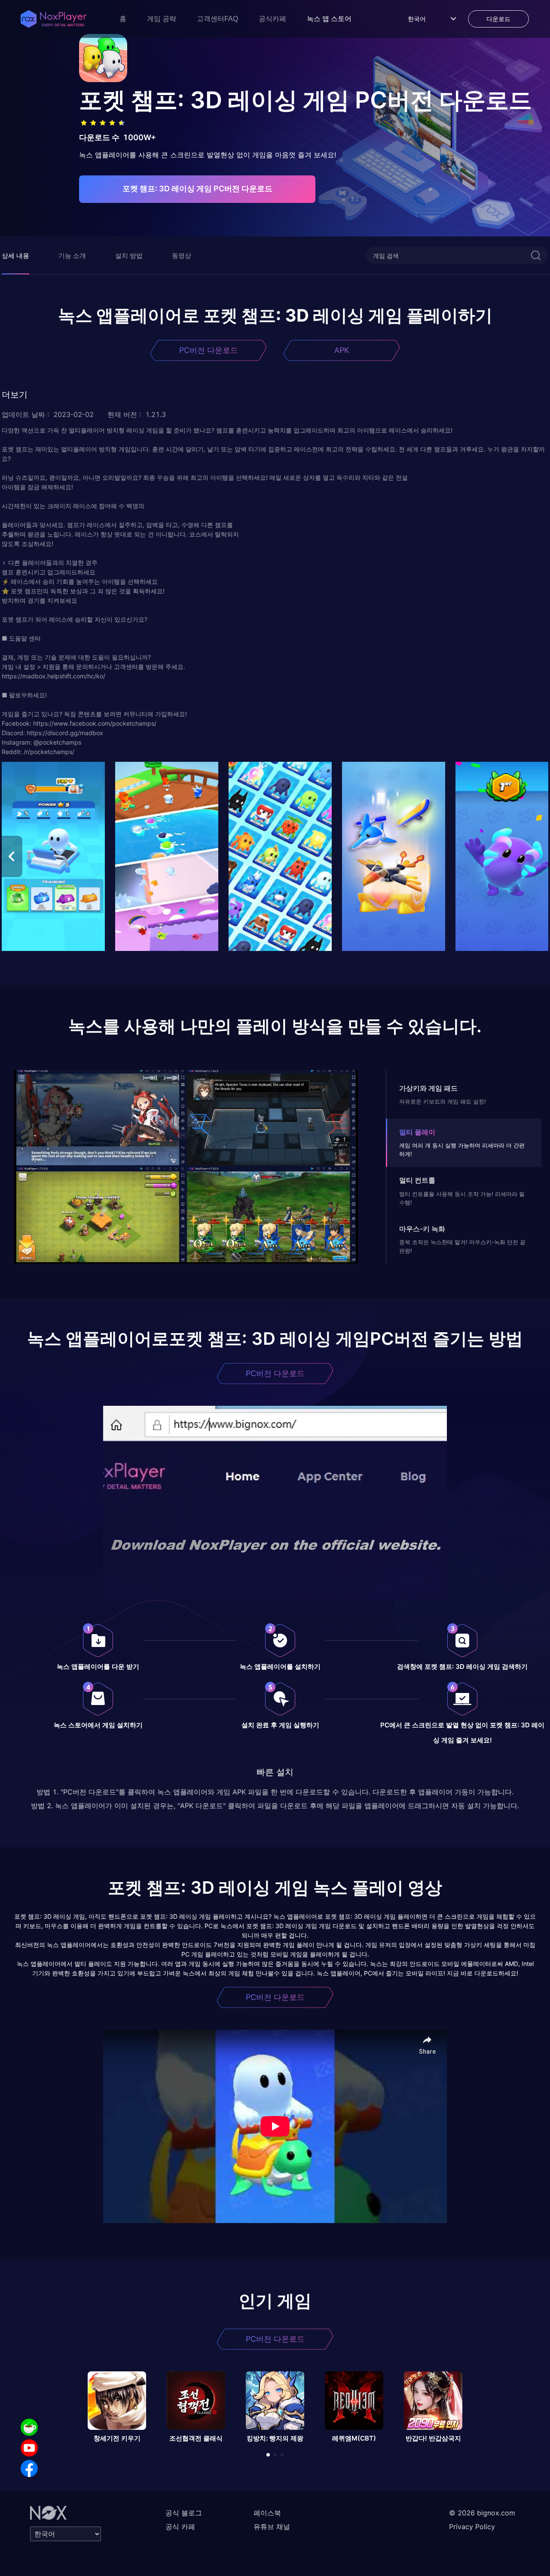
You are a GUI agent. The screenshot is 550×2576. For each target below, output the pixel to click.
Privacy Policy (472, 2527)
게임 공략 (162, 19)
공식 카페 (180, 2527)
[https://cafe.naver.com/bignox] (29, 2427)
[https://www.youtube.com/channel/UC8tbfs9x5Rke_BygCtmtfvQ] (29, 2448)
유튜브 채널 (272, 2527)
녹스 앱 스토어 (329, 19)
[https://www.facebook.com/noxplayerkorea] (29, 2469)
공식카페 (272, 19)
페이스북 (267, 2513)
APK (342, 350)
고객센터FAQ (217, 19)
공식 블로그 (184, 2513)
